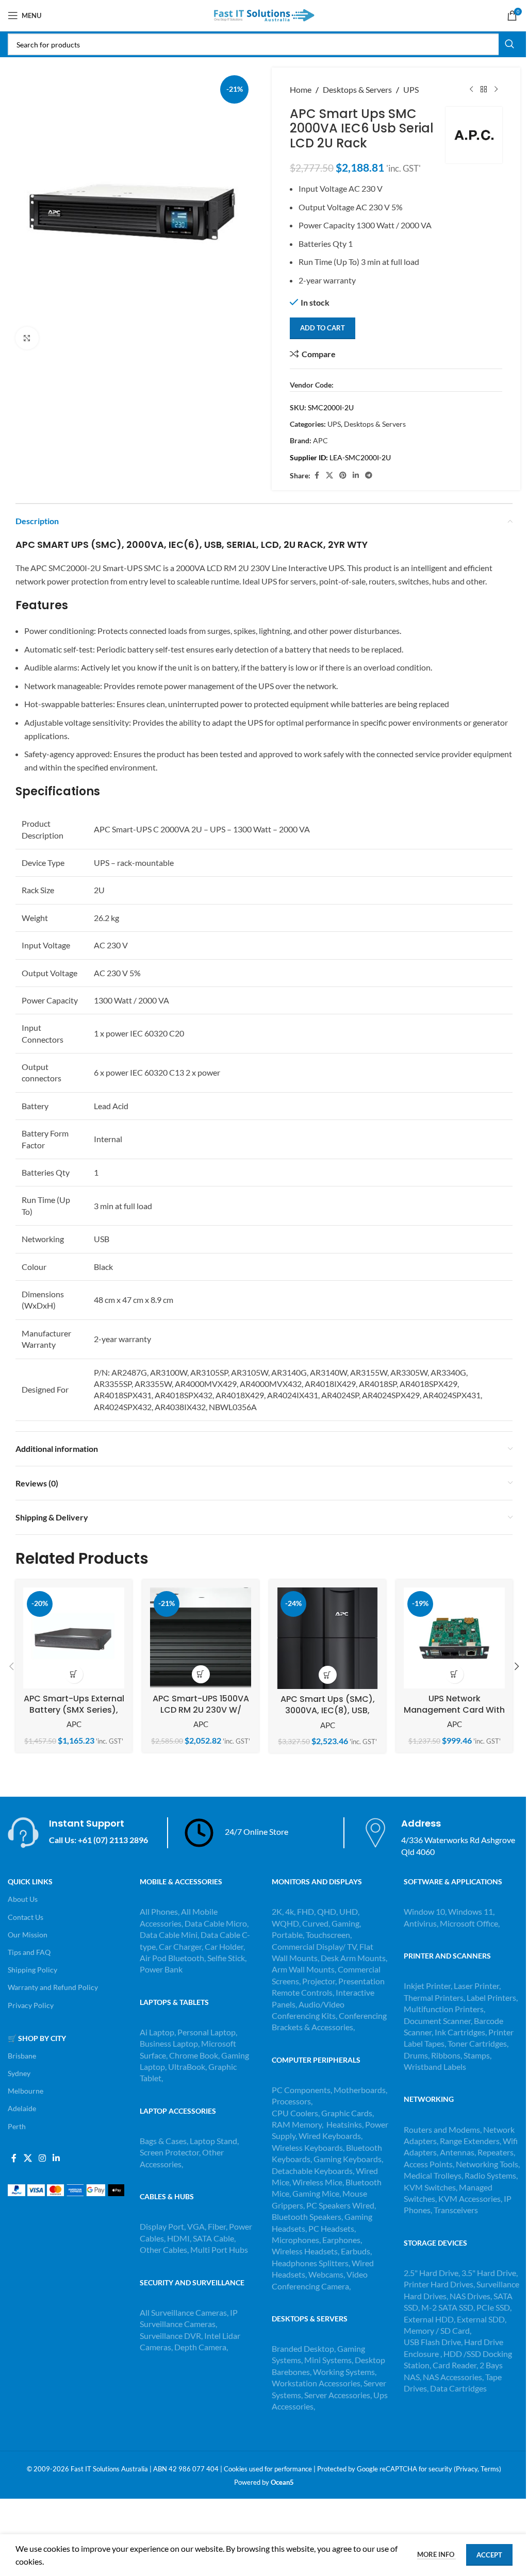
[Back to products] (484, 90)
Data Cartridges (458, 2388)
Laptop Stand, (214, 2141)
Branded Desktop (303, 2348)
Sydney (19, 2073)
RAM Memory (297, 2124)
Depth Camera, (201, 2347)
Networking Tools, (488, 2164)
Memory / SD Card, (438, 2330)
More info (436, 2554)
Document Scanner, (439, 2021)
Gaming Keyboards (348, 2159)
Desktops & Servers (357, 89)
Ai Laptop (157, 2032)
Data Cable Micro (216, 1923)
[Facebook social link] (317, 475)
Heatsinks (344, 2124)
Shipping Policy (32, 1970)
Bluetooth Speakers (307, 2217)
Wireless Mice (317, 2182)
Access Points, (430, 2164)
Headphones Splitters (310, 2263)
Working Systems (344, 2372)
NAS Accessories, (453, 2377)
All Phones (159, 1911)
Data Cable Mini (169, 1935)
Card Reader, (455, 2365)
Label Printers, (492, 1997)
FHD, (306, 1911)
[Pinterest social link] (343, 475)
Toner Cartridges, (478, 2043)
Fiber (217, 2226)
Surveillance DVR (170, 2336)
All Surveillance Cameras (183, 2312)
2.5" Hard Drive (431, 2273)
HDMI (178, 2238)
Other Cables (163, 2249)
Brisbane (22, 2056)
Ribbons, (447, 2055)
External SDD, (482, 2319)
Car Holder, (225, 1946)
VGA (196, 2226)
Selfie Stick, (227, 1958)
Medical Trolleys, (434, 2175)
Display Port (162, 2226)
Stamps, (477, 2055)
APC (320, 440)
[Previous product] (471, 90)
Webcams (326, 2274)
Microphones (295, 2240)
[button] (74, 1674)
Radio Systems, (491, 2175)
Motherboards (360, 2090)
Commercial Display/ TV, (315, 1946)
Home (301, 89)
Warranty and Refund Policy (53, 1987)
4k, (290, 1911)
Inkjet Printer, (429, 1986)
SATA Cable (213, 2238)
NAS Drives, (472, 2296)
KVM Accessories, (470, 2198)
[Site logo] (264, 14)
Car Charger (180, 1946)
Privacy (467, 2469)
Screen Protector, (171, 2152)
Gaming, (346, 1923)
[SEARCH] (509, 44)
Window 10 (424, 1911)
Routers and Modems (442, 2129)
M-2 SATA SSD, (449, 2307)
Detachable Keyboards (312, 2171)
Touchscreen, (329, 1935)
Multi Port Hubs (219, 2249)
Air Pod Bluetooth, (173, 1958)
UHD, (349, 1911)
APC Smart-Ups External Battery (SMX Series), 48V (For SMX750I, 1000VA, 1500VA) (74, 1716)
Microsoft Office (469, 1923)
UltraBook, (187, 2067)
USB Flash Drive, (433, 2342)
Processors (291, 2101)
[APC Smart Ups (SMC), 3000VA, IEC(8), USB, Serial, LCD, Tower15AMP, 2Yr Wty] (327, 1638)
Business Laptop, (170, 2043)
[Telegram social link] (369, 475)
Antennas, (459, 2152)
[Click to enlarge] (27, 338)
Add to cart (323, 328)
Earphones (341, 2240)
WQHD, (286, 1923)
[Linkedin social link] (356, 475)
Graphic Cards (347, 2113)
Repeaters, (496, 2152)
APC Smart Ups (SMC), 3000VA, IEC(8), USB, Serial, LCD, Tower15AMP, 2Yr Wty (328, 1716)
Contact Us (26, 1917)
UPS (411, 89)
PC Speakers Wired (340, 2205)
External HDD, (430, 2319)
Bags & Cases (163, 2141)
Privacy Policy (31, 2005)
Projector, (319, 1981)
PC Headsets (331, 2228)
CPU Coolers (295, 2113)
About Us (23, 1899)
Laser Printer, (477, 1986)
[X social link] (329, 475)
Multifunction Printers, (444, 2009)
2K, (278, 1911)
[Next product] (496, 90)
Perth (17, 2126)
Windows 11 (471, 1911)
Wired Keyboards (330, 2136)
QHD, (327, 1911)
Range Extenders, (471, 2141)
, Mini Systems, (327, 2360)
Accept (489, 2555)
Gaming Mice (316, 2193)
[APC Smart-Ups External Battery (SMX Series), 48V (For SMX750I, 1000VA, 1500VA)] (74, 1638)
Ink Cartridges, (461, 2032)
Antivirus (420, 1923)
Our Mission (28, 1935)
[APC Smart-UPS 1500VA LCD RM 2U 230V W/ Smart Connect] (201, 1638)
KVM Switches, (431, 2187)
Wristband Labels (435, 2067)
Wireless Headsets (305, 2251)
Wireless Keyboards (307, 2147)
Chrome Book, (194, 2055)
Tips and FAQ (29, 1952)
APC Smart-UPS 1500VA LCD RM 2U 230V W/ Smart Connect (201, 1710)
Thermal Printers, (435, 1997)
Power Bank (161, 1969)
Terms (490, 2469)
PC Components (301, 2090)
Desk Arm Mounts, (354, 1958)
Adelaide (22, 2108)
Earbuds (356, 2251)
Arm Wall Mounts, (304, 1969)
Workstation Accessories (316, 2383)
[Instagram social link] (42, 2159)
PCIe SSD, (494, 2307)
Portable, (288, 1935)
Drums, (417, 2055)
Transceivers (456, 2210)
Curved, (316, 1923)
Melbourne (26, 2091)
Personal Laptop (207, 2032)
